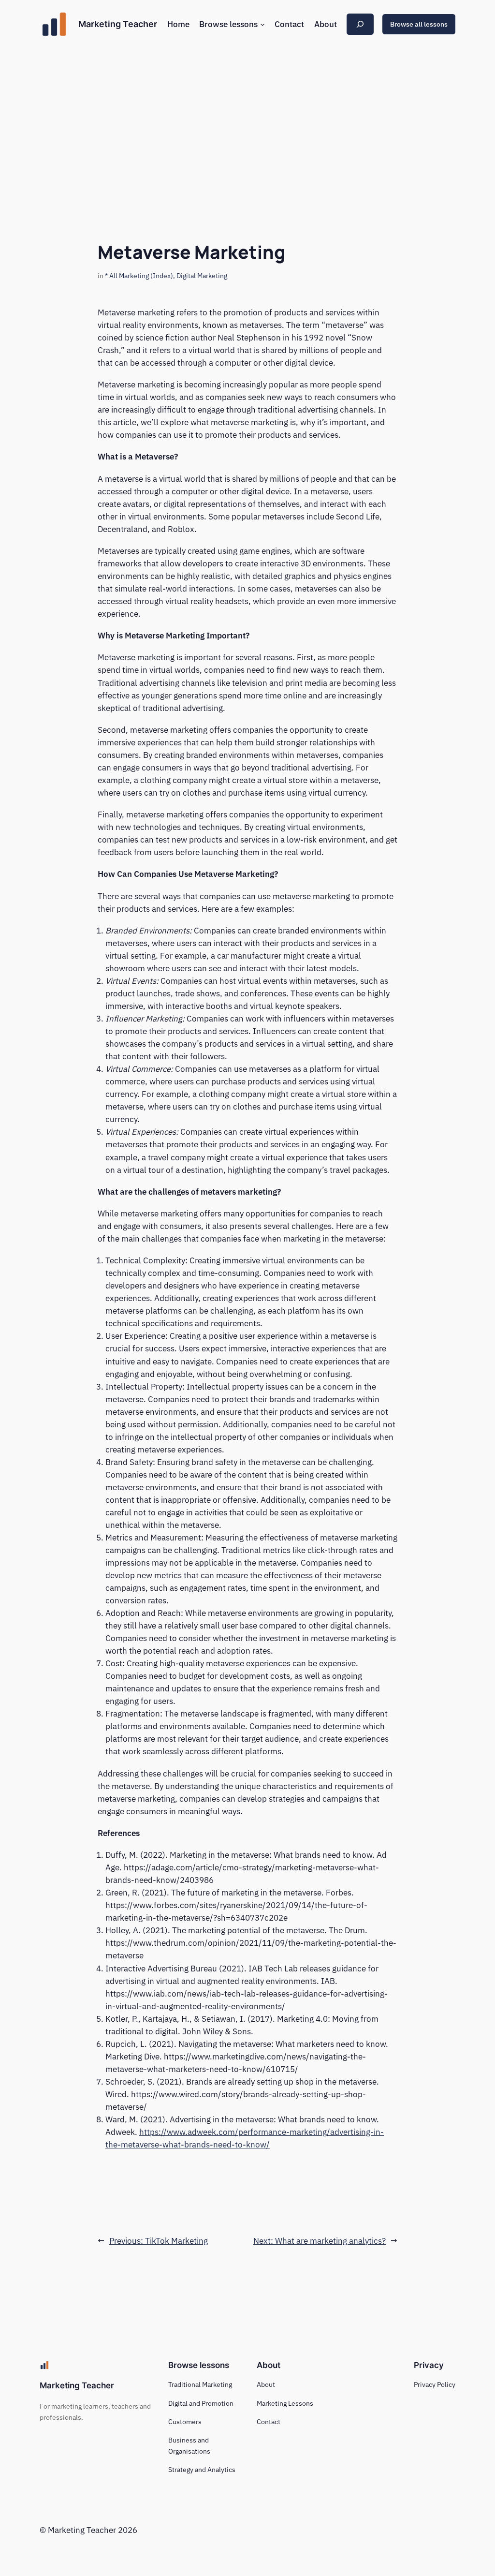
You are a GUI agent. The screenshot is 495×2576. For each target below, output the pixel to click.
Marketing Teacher (118, 24)
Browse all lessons (419, 24)
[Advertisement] (247, 125)
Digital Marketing (202, 275)
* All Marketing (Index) (139, 275)
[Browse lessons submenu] (262, 24)
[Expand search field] (360, 24)
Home (178, 24)
